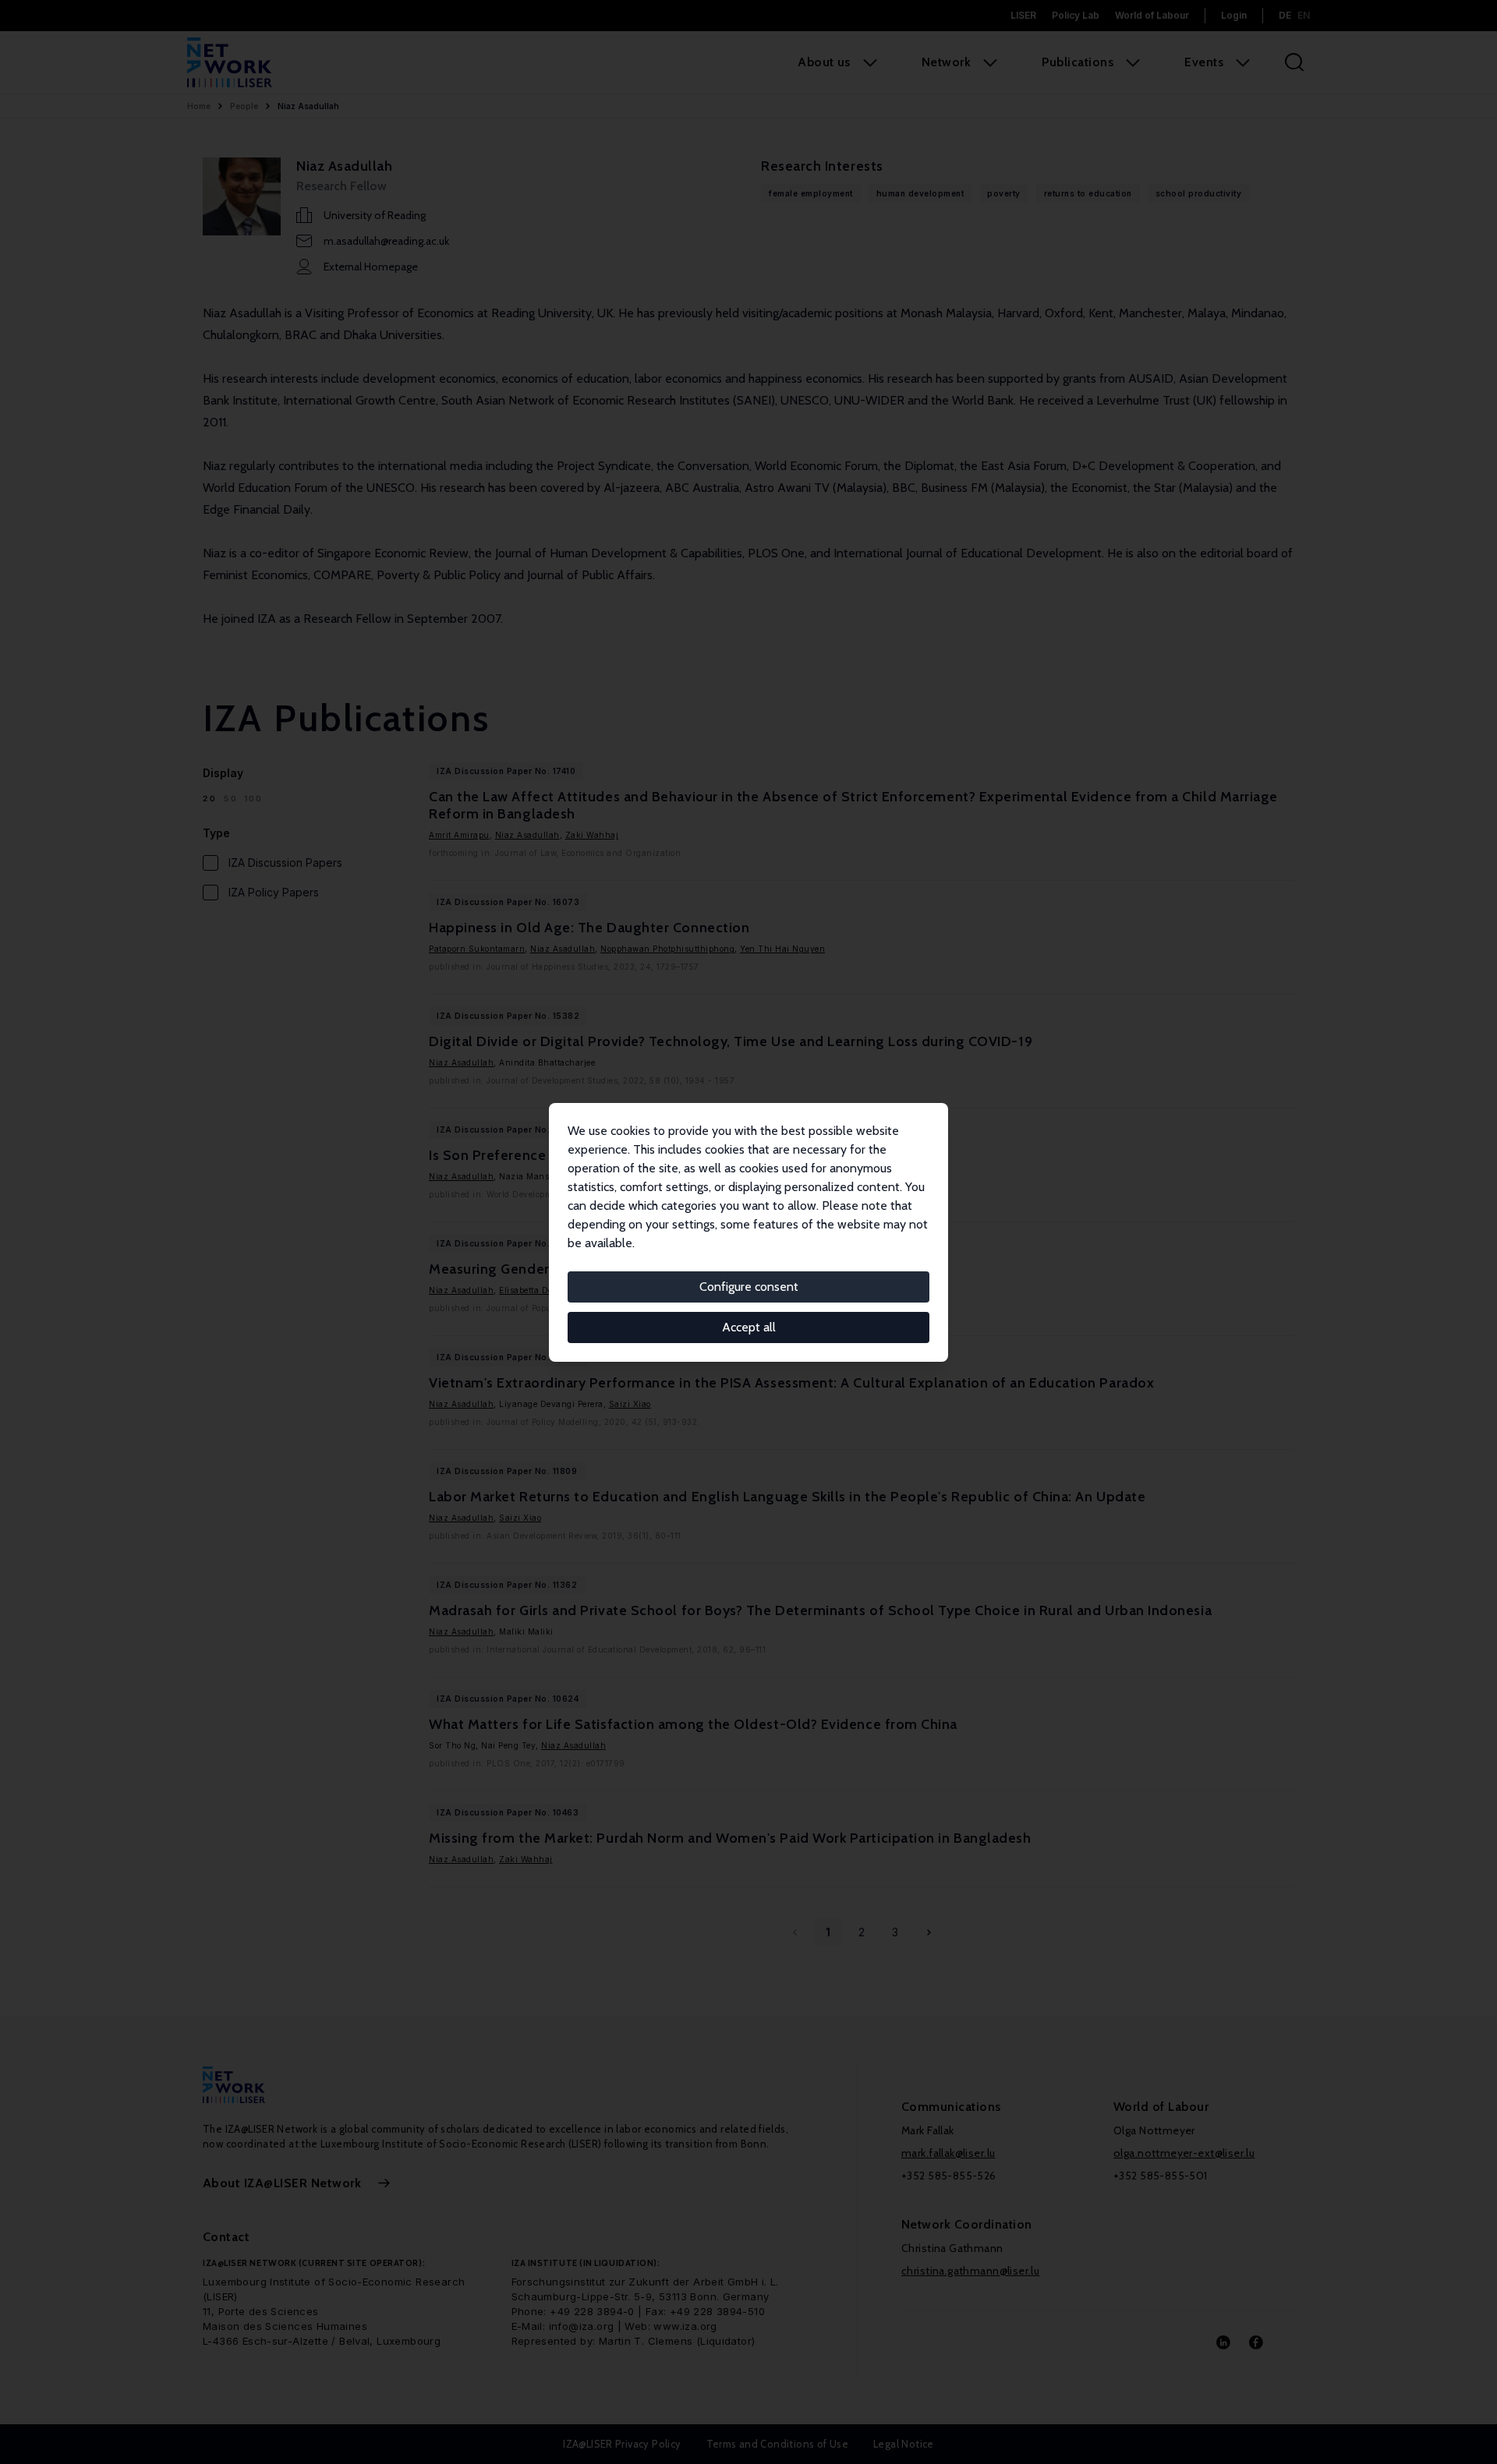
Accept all (749, 1327)
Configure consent (749, 1287)
